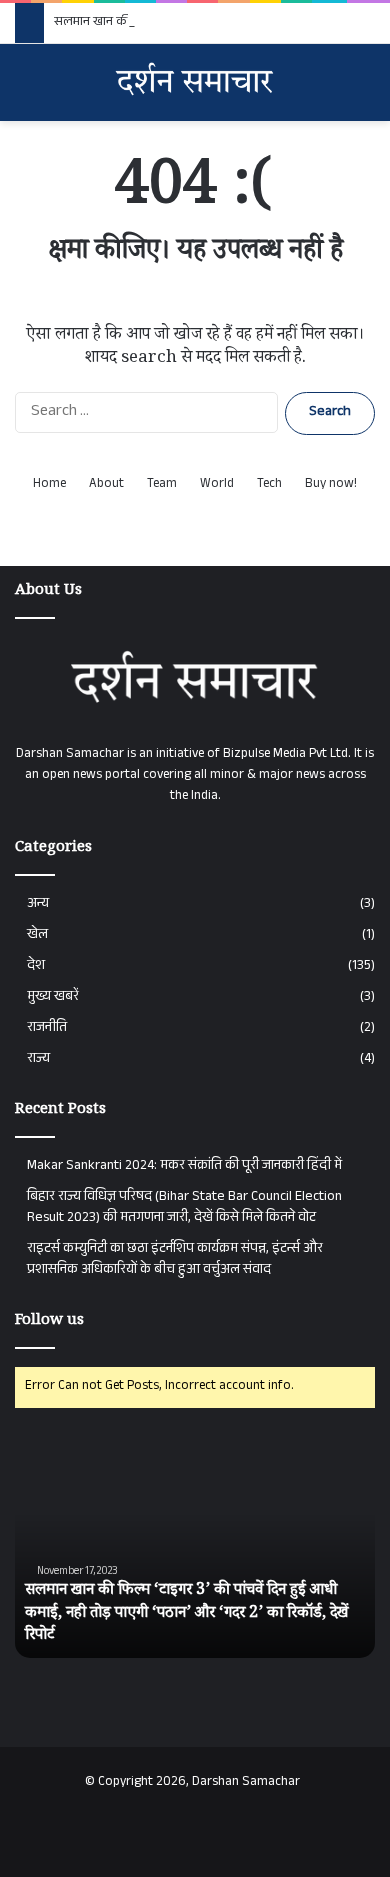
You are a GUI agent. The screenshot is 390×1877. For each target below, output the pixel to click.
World (217, 485)
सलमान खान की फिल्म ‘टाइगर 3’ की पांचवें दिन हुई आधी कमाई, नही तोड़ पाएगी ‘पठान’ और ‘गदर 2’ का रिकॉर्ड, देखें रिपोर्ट (186, 1614)
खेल (37, 935)
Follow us (49, 1321)
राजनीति (47, 1028)
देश (36, 966)
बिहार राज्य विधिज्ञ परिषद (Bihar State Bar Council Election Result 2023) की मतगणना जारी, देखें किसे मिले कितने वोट (184, 1208)
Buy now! (331, 485)
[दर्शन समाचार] (195, 82)
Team (162, 485)
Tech (269, 485)
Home (49, 485)
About (106, 485)
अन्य (38, 904)
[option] (195, 1548)
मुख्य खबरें (53, 997)
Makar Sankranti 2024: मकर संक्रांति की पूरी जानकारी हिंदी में (184, 1166)
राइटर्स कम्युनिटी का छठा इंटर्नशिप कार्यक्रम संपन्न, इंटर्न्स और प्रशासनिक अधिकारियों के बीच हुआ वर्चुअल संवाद (175, 1260)
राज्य (38, 1059)
